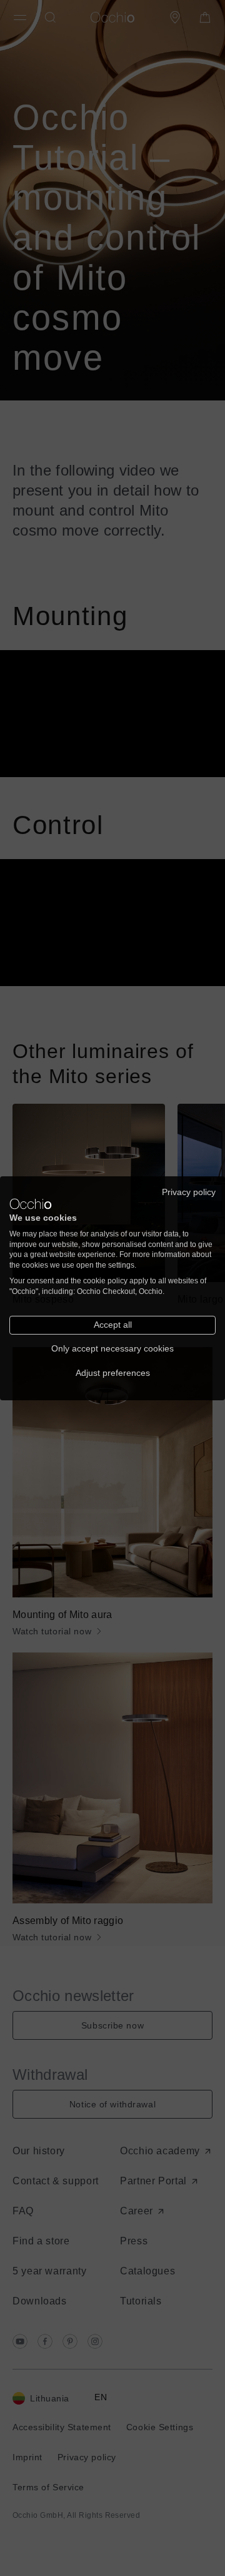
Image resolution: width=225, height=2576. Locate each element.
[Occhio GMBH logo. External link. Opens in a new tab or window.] (31, 1204)
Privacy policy (189, 1192)
